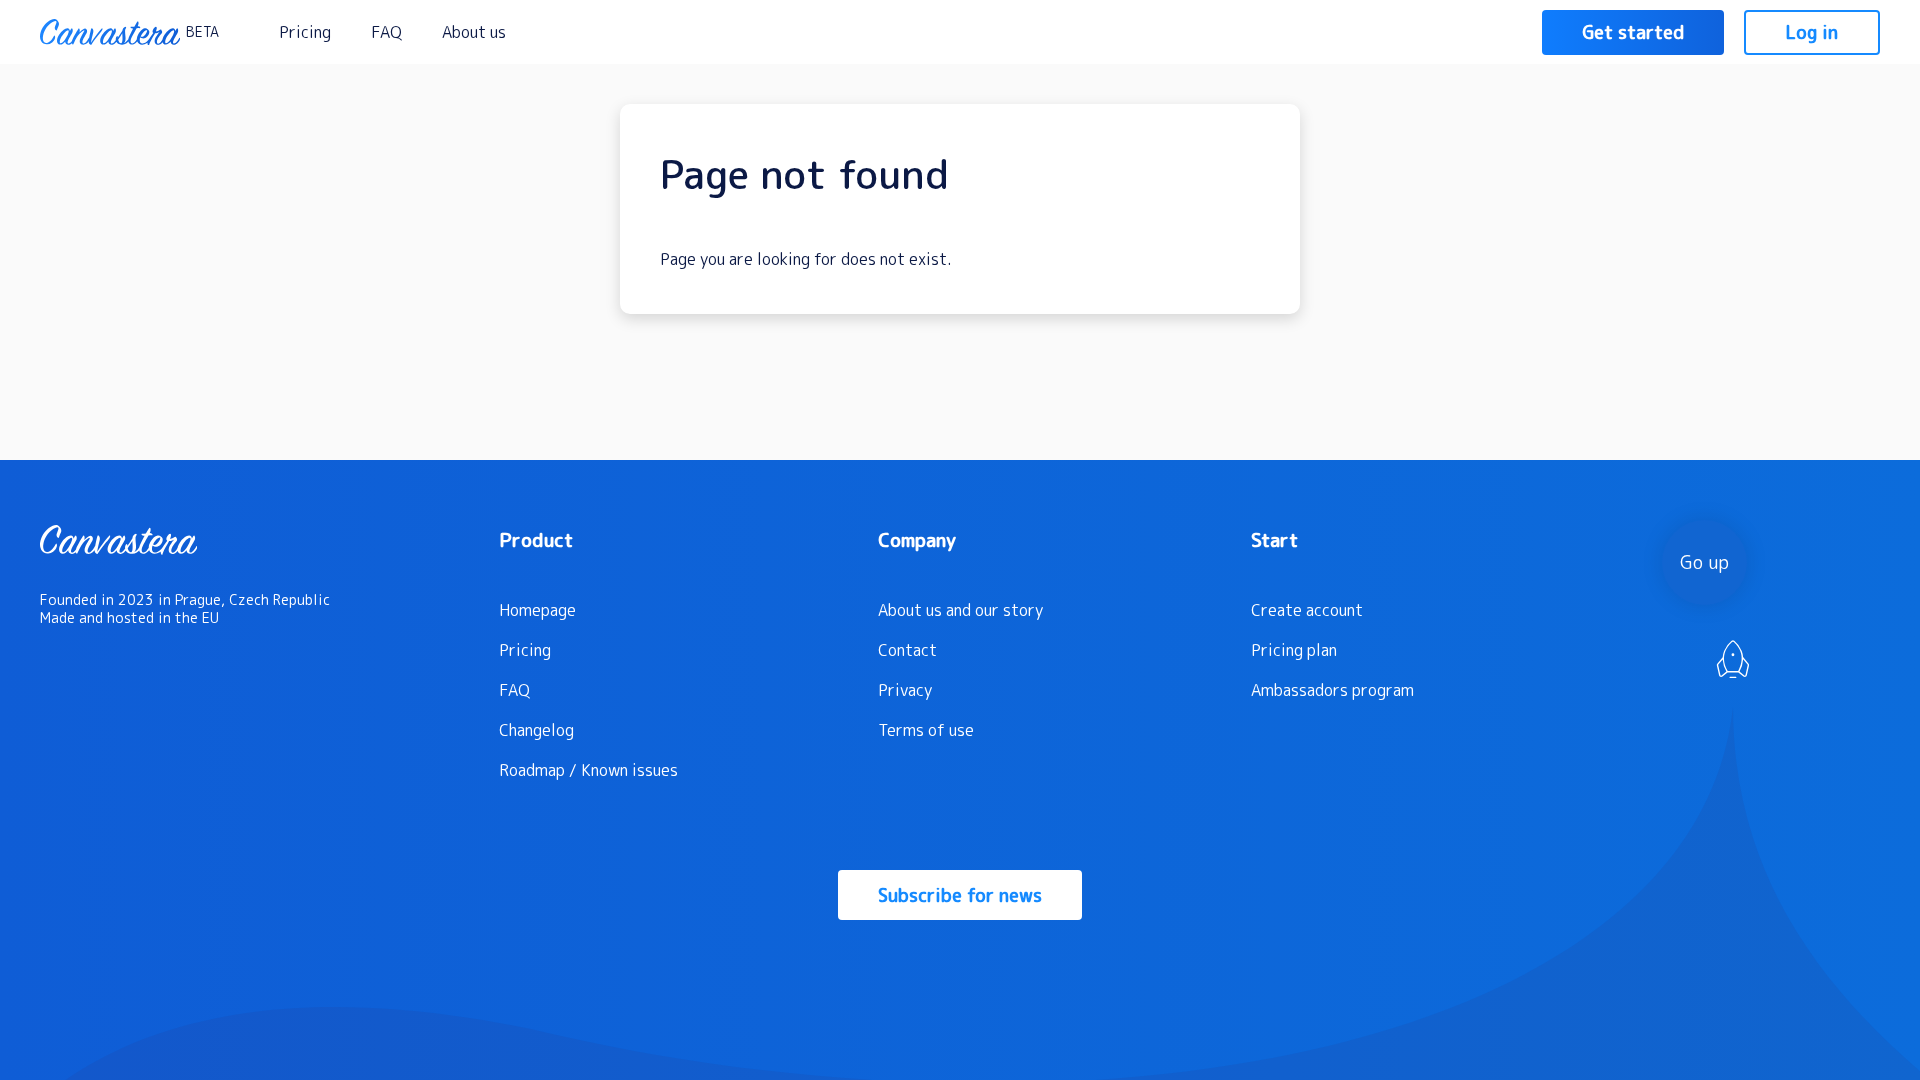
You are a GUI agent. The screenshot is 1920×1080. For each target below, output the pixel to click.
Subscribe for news (960, 895)
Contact (907, 650)
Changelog (536, 730)
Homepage (537, 610)
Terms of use (926, 730)
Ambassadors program (1332, 690)
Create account (1307, 610)
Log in (1812, 32)
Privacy (905, 690)
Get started (1633, 32)
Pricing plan (1294, 650)
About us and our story (960, 610)
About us (474, 32)
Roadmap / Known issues (588, 770)
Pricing (305, 32)
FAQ (386, 32)
